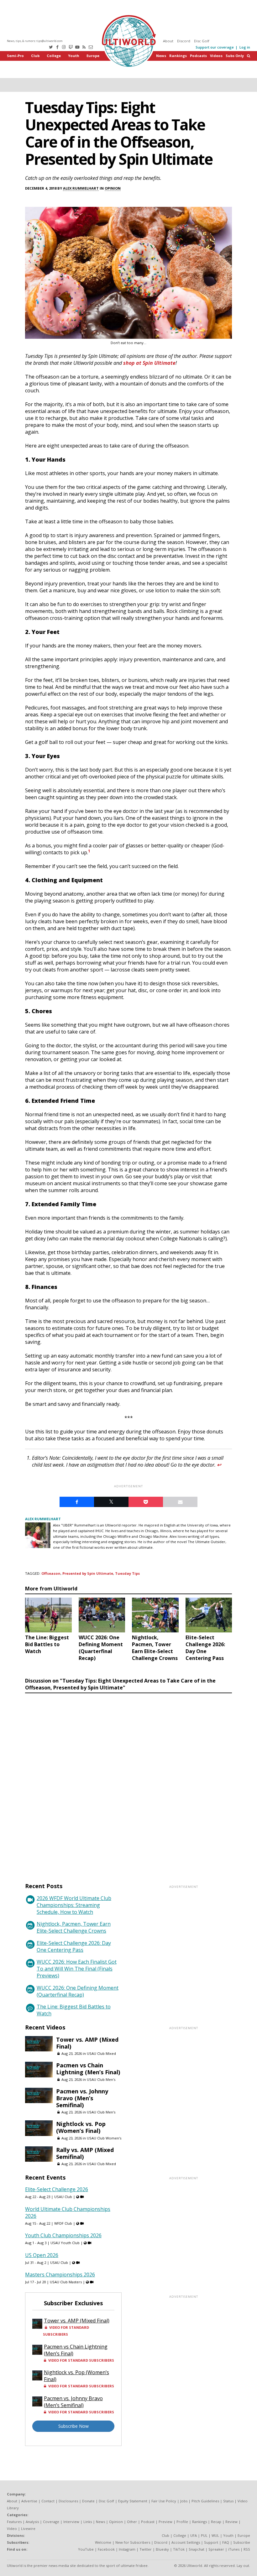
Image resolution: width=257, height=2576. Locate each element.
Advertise (29, 2501)
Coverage (51, 2522)
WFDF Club (63, 2223)
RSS (247, 2549)
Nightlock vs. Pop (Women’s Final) (81, 2127)
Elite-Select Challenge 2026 (57, 2189)
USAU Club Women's (104, 2138)
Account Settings (186, 2542)
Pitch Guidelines (205, 2501)
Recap (216, 2522)
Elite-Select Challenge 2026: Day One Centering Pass (74, 1946)
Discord (184, 41)
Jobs (184, 2501)
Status (228, 2501)
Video (12, 2529)
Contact (48, 2501)
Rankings (178, 56)
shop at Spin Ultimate (149, 363)
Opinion (113, 188)
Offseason (51, 1573)
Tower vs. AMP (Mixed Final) (87, 2043)
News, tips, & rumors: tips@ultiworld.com (35, 41)
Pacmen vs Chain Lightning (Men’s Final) (88, 2069)
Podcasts (198, 56)
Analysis (32, 2522)
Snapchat (197, 2549)
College (54, 56)
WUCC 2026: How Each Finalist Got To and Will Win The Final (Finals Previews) (77, 1969)
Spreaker (216, 2549)
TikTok (179, 2549)
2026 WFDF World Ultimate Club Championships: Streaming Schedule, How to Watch (74, 1905)
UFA (194, 2535)
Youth (74, 56)
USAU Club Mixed (101, 2053)
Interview (71, 2522)
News (161, 56)
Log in (245, 47)
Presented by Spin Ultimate (88, 1573)
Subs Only (235, 56)
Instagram (127, 2549)
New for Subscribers (133, 2542)
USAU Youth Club (65, 2243)
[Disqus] (128, 1782)
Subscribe (242, 2542)
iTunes (234, 2549)
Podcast (148, 2522)
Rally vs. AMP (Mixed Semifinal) (85, 2153)
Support (211, 2542)
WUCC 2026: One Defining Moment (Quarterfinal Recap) (78, 1991)
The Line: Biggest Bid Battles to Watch (74, 2010)
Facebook (106, 2549)
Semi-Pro (15, 56)
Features (14, 2522)
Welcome (103, 2542)
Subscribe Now (73, 2426)
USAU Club (63, 2197)
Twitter (146, 2549)
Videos (216, 56)
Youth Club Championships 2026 (63, 2235)
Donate (88, 2501)
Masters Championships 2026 (60, 2275)
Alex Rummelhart (81, 188)
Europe (93, 56)
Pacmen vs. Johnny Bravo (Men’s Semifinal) (82, 2098)
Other (132, 2522)
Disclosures (68, 2501)
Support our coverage (215, 47)
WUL (215, 2535)
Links (88, 2522)
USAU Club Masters (66, 2282)
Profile (182, 2522)
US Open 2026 (42, 2255)
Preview (165, 2522)
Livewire (28, 2529)
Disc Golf (202, 41)
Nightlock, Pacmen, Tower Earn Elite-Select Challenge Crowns (74, 1927)
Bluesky (162, 2549)
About (168, 41)
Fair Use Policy (164, 2501)
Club (35, 56)
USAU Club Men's (101, 2079)
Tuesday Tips (127, 1573)
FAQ (226, 2542)
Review (231, 2522)
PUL (204, 2535)
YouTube (86, 2549)
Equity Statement (133, 2501)
